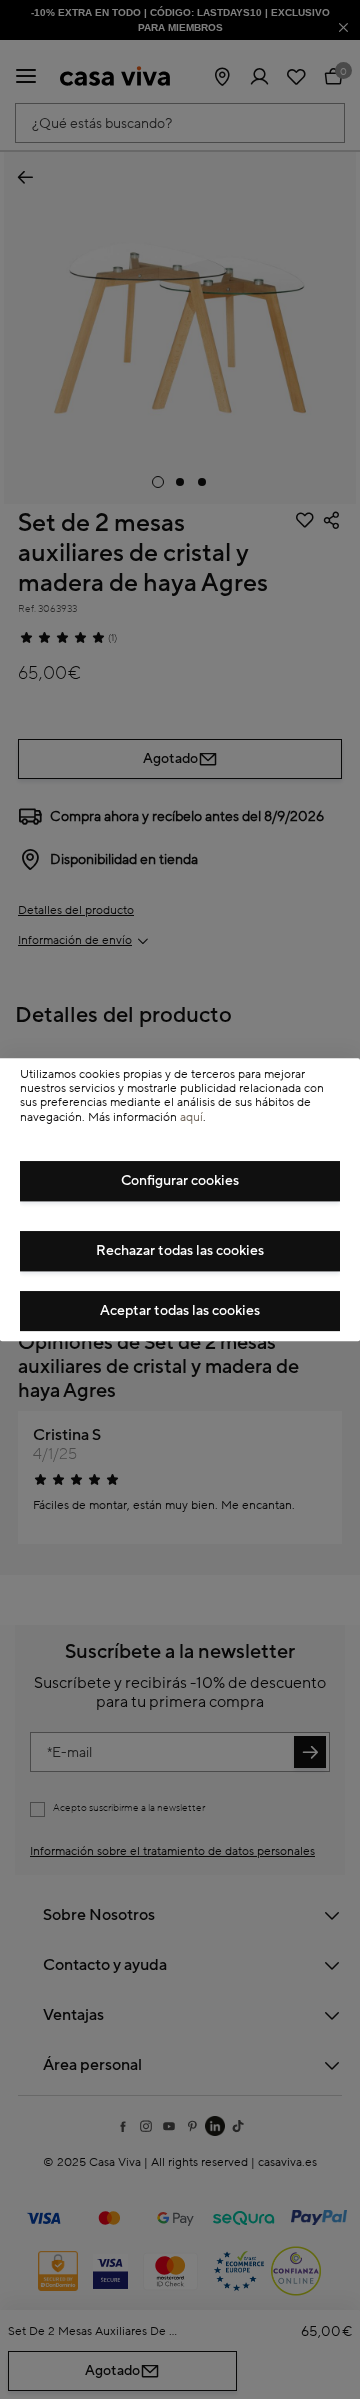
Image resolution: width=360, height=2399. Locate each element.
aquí (191, 1117)
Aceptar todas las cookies (180, 1311)
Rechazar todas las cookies (180, 1251)
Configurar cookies (180, 1181)
